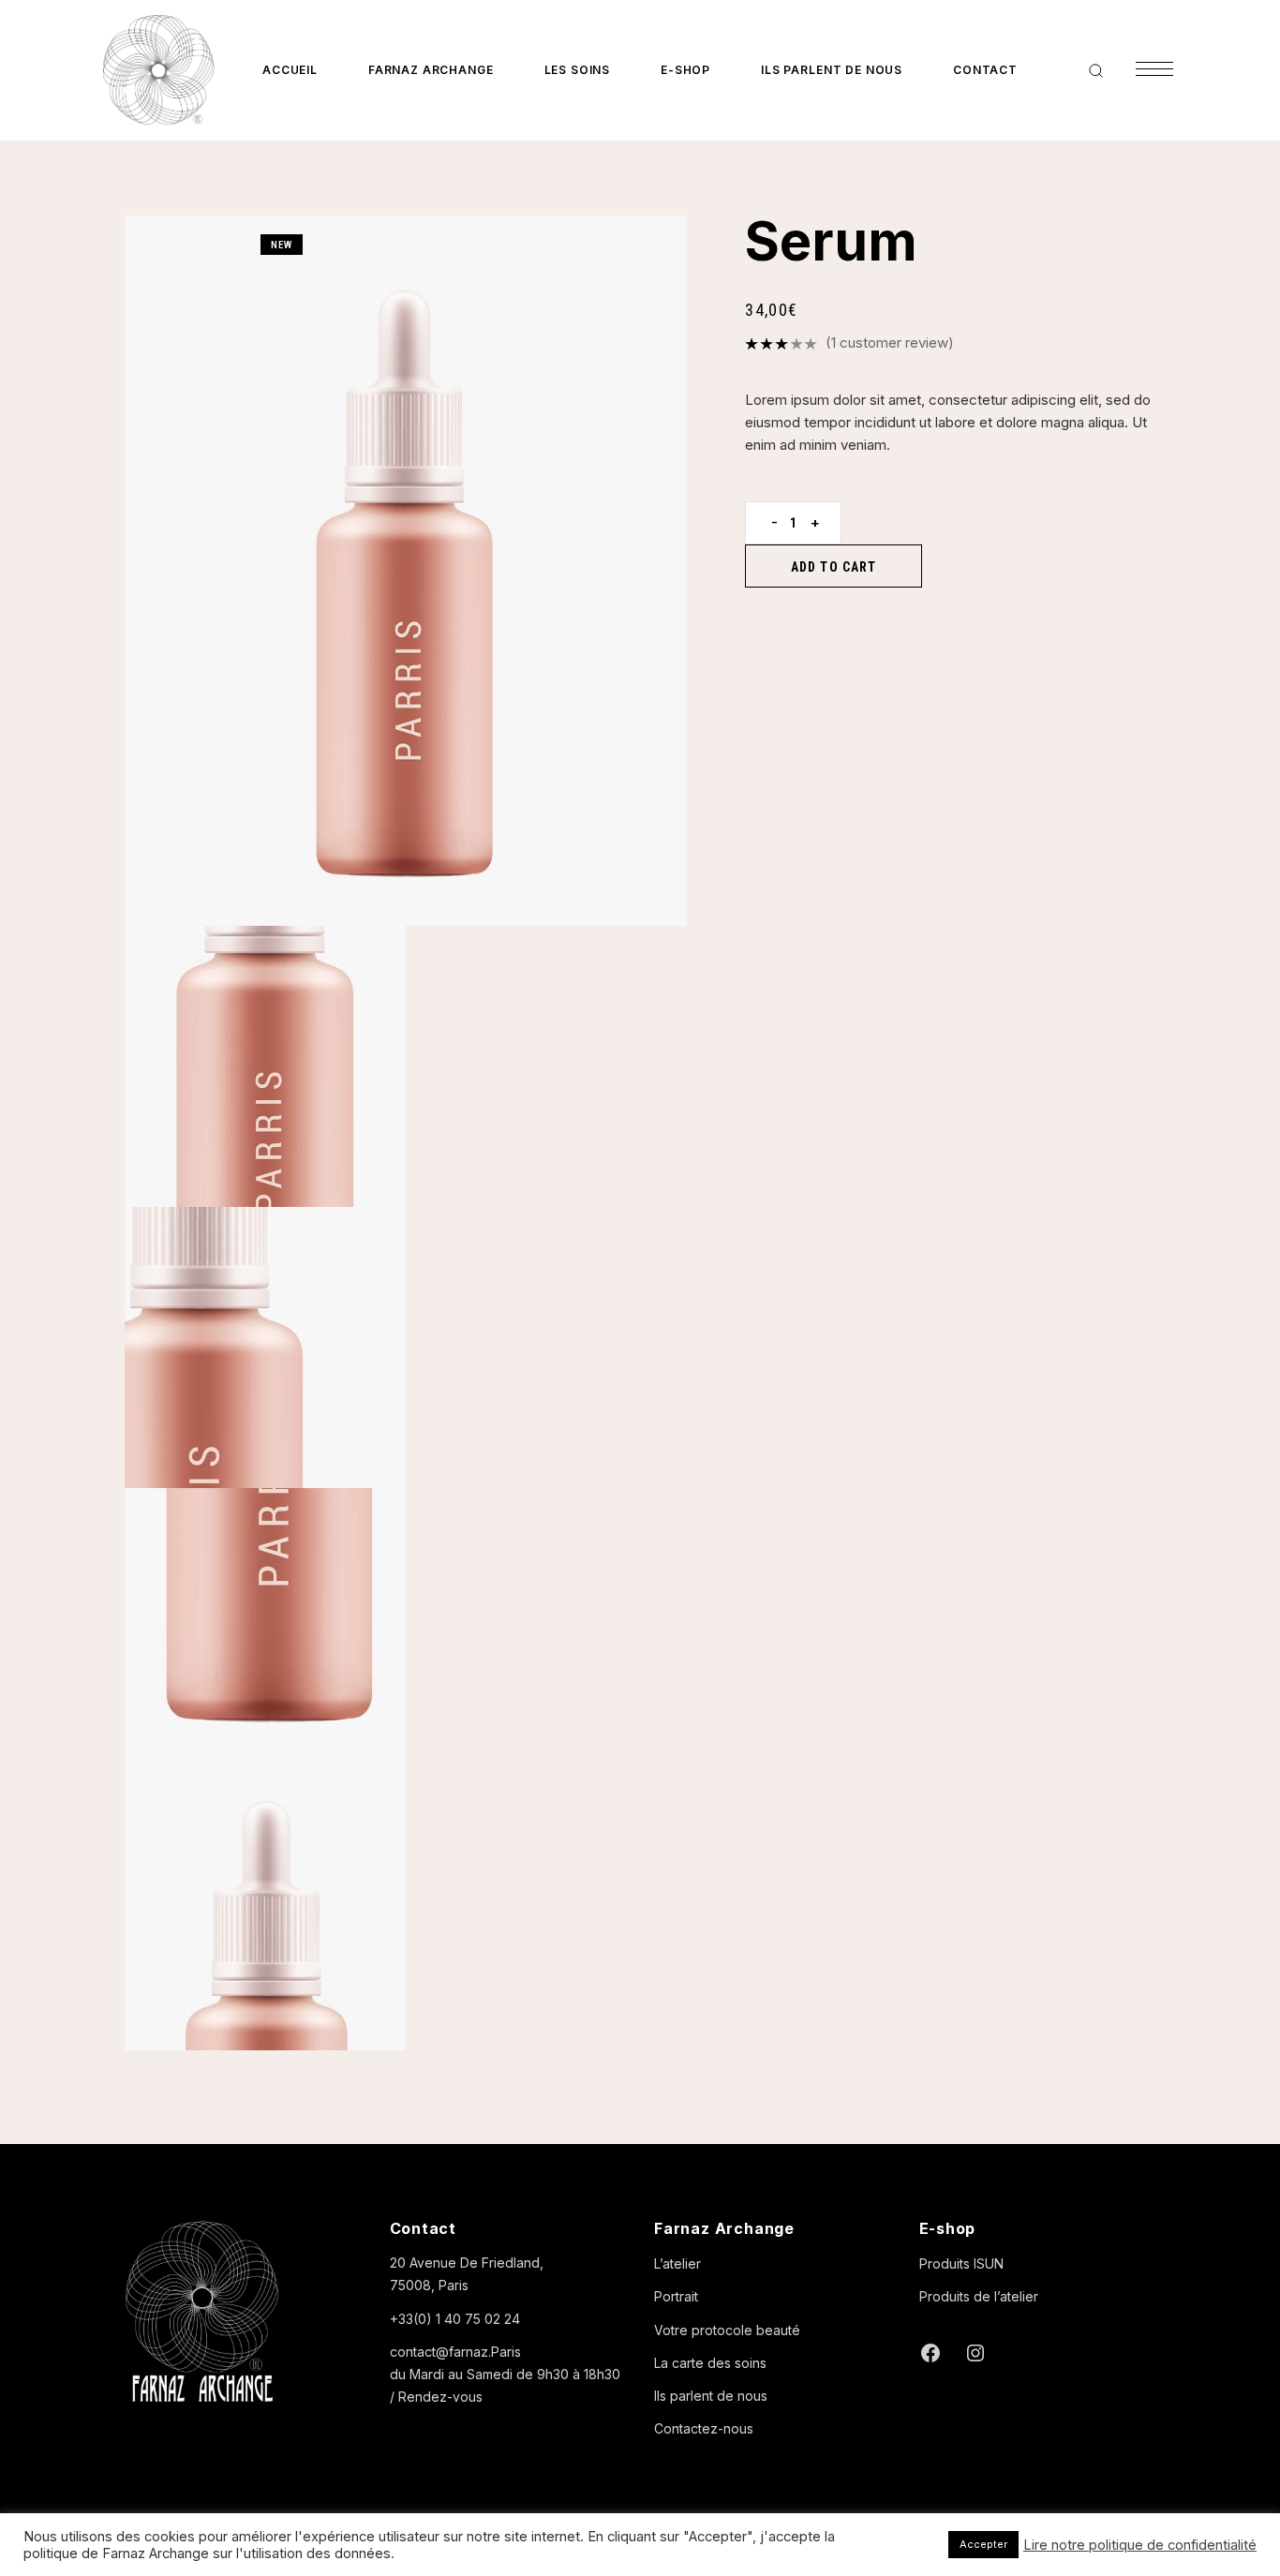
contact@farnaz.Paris (455, 2352)
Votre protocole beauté (727, 2330)
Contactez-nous (704, 2428)
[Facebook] (930, 2353)
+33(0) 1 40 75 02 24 (455, 2319)
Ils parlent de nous (711, 2396)
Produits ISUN (961, 2263)
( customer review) (890, 342)
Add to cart (833, 567)
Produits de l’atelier (979, 2296)
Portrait (676, 2296)
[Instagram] (975, 2353)
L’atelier (677, 2263)
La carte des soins (710, 2363)
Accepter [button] (983, 2544)
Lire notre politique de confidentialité (1140, 2545)
